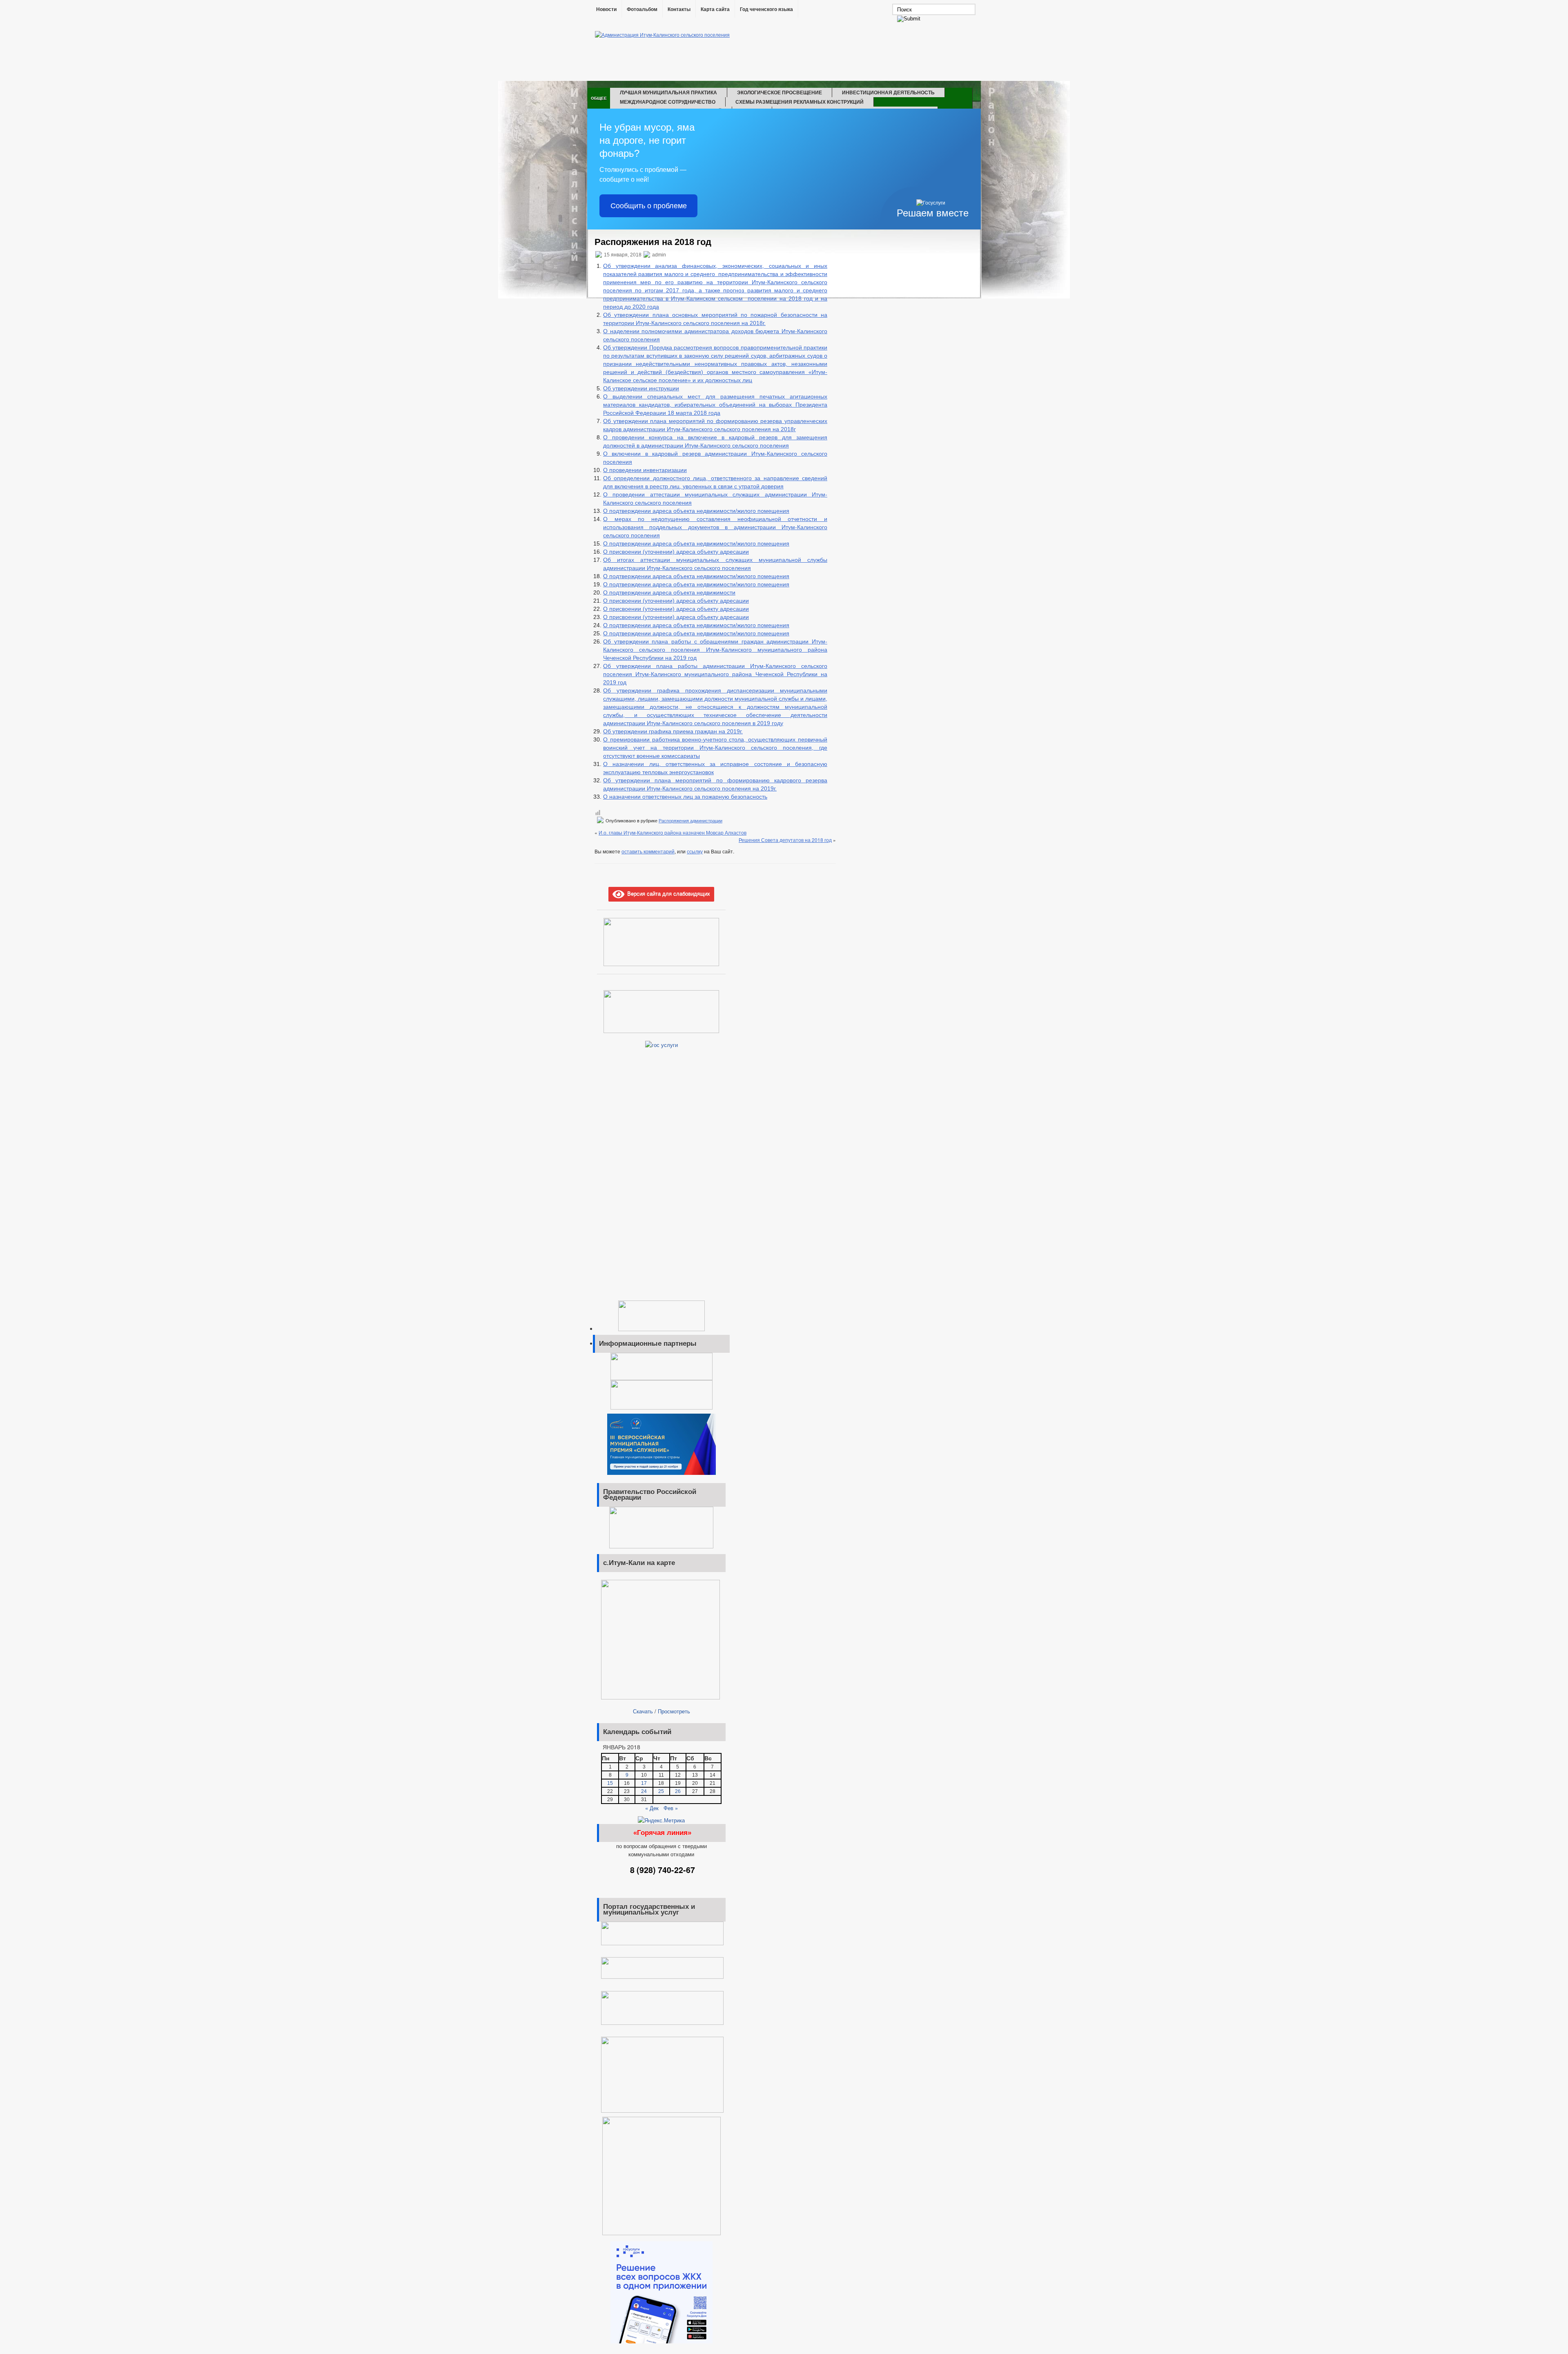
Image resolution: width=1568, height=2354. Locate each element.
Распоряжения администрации (690, 821)
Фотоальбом (642, 9)
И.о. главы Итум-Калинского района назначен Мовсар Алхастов (673, 832)
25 (661, 1791)
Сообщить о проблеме (649, 206)
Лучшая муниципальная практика (668, 92)
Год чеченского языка (766, 9)
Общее (599, 98)
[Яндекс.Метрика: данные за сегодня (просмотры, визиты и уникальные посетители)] (661, 1820)
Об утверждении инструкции (641, 388)
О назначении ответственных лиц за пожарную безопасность (685, 797)
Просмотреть (674, 1711)
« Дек (652, 1808)
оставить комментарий (648, 851)
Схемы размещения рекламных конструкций (800, 102)
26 (678, 1791)
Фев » (671, 1808)
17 (644, 1783)
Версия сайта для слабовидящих (667, 893)
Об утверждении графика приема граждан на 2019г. (673, 731)
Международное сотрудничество (668, 102)
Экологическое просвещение (780, 92)
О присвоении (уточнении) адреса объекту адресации (676, 552)
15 (610, 1783)
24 (644, 1791)
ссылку (695, 851)
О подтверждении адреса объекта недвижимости (669, 592)
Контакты (679, 9)
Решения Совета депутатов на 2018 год (785, 840)
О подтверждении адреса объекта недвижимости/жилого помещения (696, 511)
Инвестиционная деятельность (888, 92)
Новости (606, 9)
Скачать (643, 1711)
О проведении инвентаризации (645, 470)
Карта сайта (715, 9)
